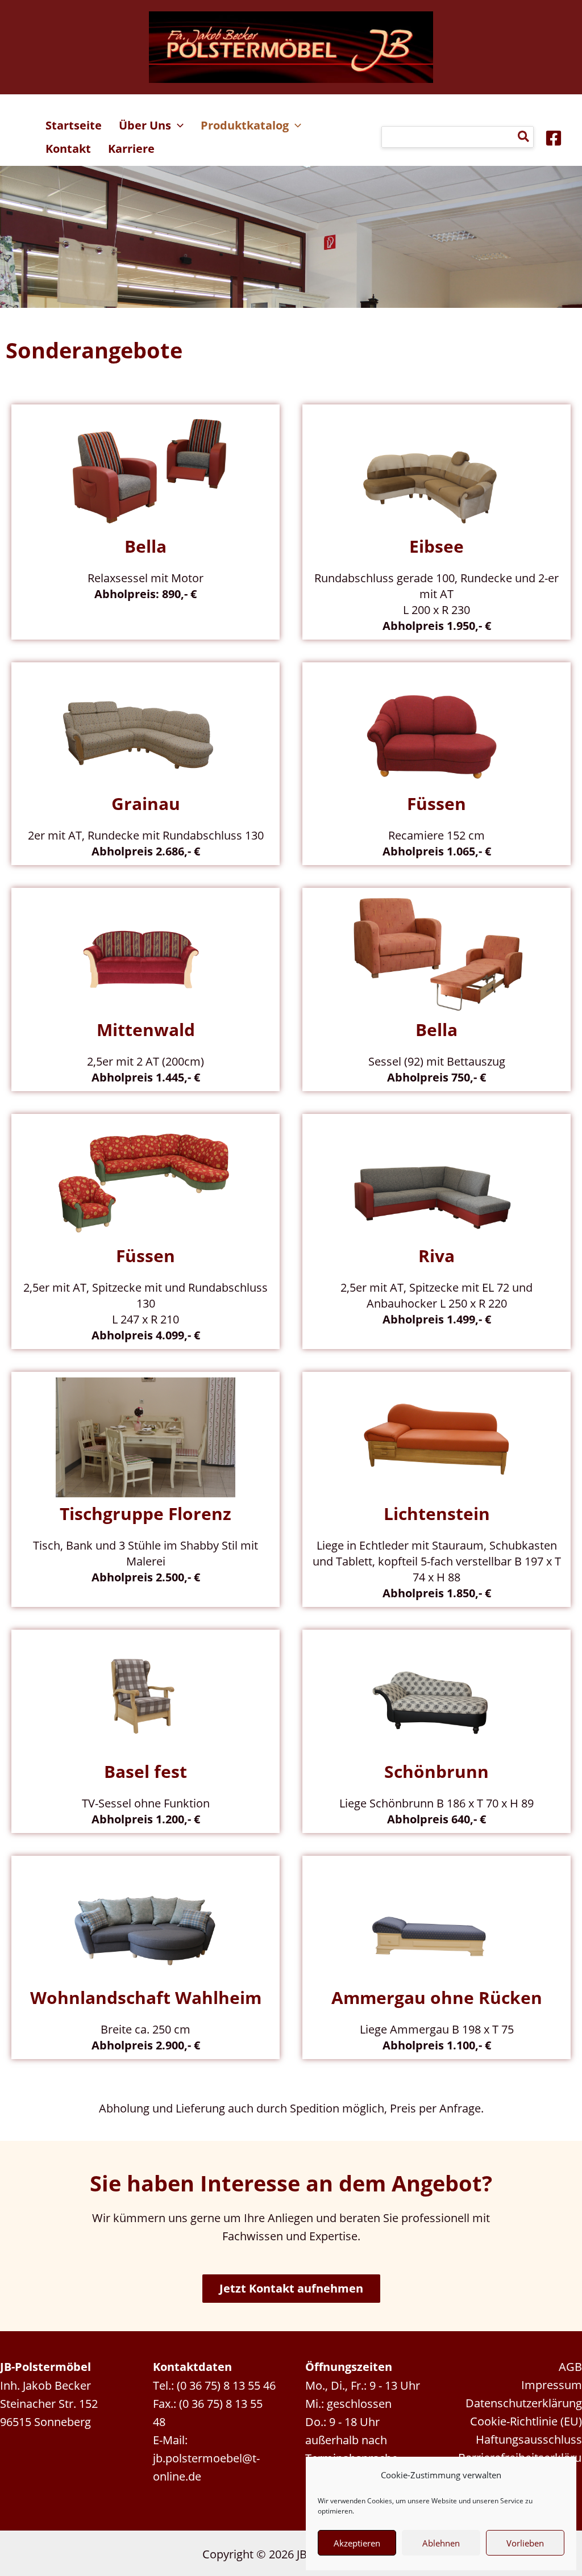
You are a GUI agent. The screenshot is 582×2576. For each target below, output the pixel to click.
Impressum (552, 2385)
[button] (177, 126)
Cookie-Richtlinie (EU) (526, 2421)
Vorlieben (525, 2543)
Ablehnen (441, 2543)
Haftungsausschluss (529, 2439)
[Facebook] (554, 138)
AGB (570, 2366)
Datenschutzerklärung (524, 2403)
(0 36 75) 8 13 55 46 (226, 2385)
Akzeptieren (357, 2543)
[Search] (524, 137)
